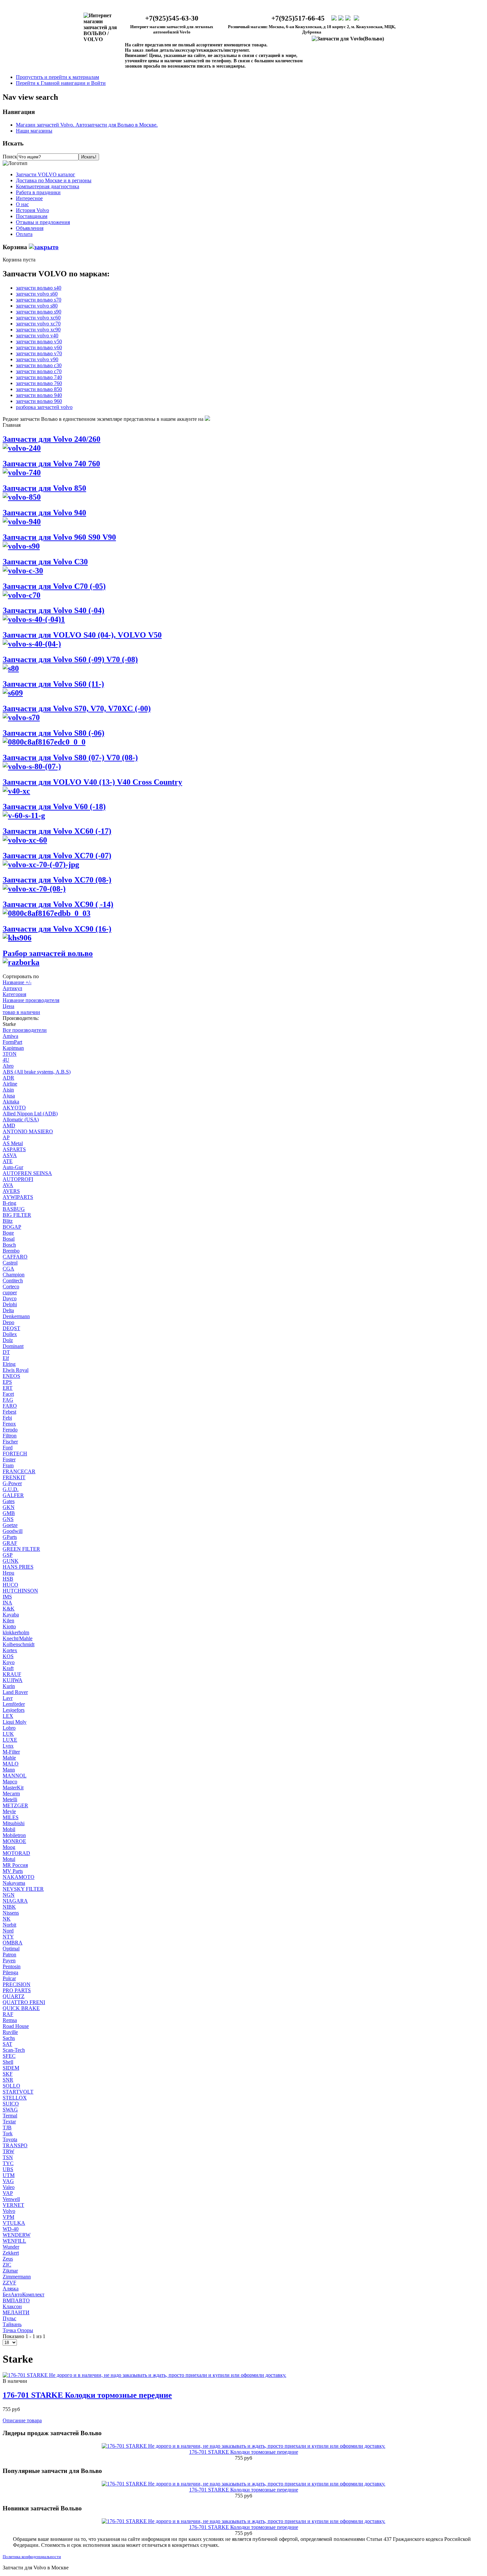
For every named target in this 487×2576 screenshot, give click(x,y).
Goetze (10, 1525)
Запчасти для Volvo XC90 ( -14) (58, 904)
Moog (9, 1847)
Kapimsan (13, 1048)
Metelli (10, 1799)
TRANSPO (15, 2145)
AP (6, 1137)
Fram (8, 1465)
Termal (10, 2116)
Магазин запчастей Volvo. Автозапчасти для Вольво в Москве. (87, 125)
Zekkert (11, 2253)
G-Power (12, 1483)
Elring (9, 1364)
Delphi (10, 1304)
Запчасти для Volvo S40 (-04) (54, 610)
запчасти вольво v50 (39, 341)
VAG (8, 2181)
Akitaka (11, 1102)
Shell (8, 2062)
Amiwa (10, 1036)
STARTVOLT (18, 2092)
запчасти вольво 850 (39, 389)
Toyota (10, 2139)
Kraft (8, 1668)
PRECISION (17, 1984)
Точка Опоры (18, 2330)
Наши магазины (34, 131)
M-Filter (11, 1752)
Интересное (29, 198)
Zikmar (10, 2271)
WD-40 (11, 2229)
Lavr (8, 1698)
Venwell (11, 2199)
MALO (11, 1764)
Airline (10, 1084)
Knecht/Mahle (18, 1638)
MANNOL (15, 1776)
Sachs (9, 2038)
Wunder (11, 2247)
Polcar (9, 1978)
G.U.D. (11, 1489)
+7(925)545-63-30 (172, 18)
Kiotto (9, 1626)
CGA (8, 1269)
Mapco (10, 1782)
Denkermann (16, 1316)
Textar (9, 2122)
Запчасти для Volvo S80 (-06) (54, 733)
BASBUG (14, 1209)
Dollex (10, 1334)
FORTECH (15, 1454)
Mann (9, 1770)
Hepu (8, 1573)
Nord (8, 1931)
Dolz (8, 1340)
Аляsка (11, 2289)
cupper (10, 1292)
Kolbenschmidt (19, 1644)
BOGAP (12, 1227)
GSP (8, 1555)
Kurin (9, 1686)
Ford (8, 1448)
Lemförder (14, 1704)
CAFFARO (15, 1257)
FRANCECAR (19, 1471)
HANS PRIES (18, 1567)
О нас (22, 204)
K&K (9, 1609)
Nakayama (14, 1883)
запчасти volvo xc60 (38, 318)
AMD (9, 1125)
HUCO (10, 1585)
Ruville (10, 2032)
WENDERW (17, 2235)
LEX (8, 1716)
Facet (8, 1394)
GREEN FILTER (21, 1549)
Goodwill (13, 1531)
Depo (8, 1322)
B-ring (9, 1203)
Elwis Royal (16, 1370)
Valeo (9, 2187)
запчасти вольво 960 (39, 401)
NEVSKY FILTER (23, 1889)
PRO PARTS (17, 1990)
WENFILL (14, 2241)
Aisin (8, 1090)
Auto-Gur (13, 1167)
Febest (9, 1412)
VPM (8, 2217)
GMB (9, 1513)
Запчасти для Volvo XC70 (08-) (57, 880)
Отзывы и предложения (43, 222)
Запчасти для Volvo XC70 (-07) (57, 856)
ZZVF (9, 2283)
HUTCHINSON (20, 1591)
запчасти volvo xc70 (38, 324)
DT (6, 1352)
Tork (8, 2133)
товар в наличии (21, 1012)
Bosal (9, 1239)
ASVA (10, 1155)
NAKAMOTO (19, 1877)
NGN (9, 1895)
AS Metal (13, 1143)
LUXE (10, 1740)
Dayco (10, 1298)
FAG (8, 1400)
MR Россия (15, 1865)
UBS (8, 2169)
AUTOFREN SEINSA (27, 1173)
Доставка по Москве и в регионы (54, 180)
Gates (9, 1501)
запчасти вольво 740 (39, 377)
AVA (8, 1185)
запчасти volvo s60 (37, 294)
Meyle (9, 1811)
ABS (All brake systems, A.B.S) (37, 1072)
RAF (8, 2014)
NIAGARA (15, 1901)
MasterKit (13, 1788)
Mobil (9, 1829)
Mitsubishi (14, 1823)
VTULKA (14, 2223)
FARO (10, 1406)
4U (6, 1060)
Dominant (13, 1346)
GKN (9, 1507)
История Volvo (32, 210)
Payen (9, 1960)
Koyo (9, 1662)
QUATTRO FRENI (24, 2002)
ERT (8, 1388)
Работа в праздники (38, 192)
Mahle (9, 1758)
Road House (16, 2026)
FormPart (12, 1042)
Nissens (11, 1913)
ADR (8, 1078)
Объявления (30, 228)
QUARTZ (14, 1996)
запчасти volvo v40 (37, 336)
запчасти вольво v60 (39, 347)
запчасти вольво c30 (39, 365)
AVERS (11, 1191)
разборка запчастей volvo (44, 407)
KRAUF (12, 1674)
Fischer (10, 1442)
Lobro (9, 1728)
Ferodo (10, 1430)
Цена (8, 1006)
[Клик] (44, 247)
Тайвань (12, 2324)
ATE (8, 1161)
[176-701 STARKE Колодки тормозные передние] (144, 2375)
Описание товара (22, 2420)
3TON (10, 1054)
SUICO (11, 2104)
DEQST (11, 1328)
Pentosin (12, 1966)
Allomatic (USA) (21, 1120)
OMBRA (13, 1943)
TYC (8, 2163)
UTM (9, 2175)
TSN (8, 2157)
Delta (8, 1310)
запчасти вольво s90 (39, 312)
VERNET (13, 2205)
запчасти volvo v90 (37, 359)
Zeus (8, 2259)
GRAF (10, 1543)
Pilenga (10, 1972)
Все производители (25, 1030)
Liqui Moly (15, 1722)
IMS (7, 1597)
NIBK (9, 1907)
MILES (11, 1817)
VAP (8, 2193)
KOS (8, 1656)
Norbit (9, 1925)
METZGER (15, 1805)
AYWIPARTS (18, 1197)
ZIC (7, 2265)
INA (7, 1603)
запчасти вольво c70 (39, 371)
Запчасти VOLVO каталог (46, 174)
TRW (8, 2151)
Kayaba (11, 1615)
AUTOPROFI (18, 1179)
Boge (8, 1233)
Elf (6, 1358)
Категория (14, 994)
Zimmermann (17, 2277)
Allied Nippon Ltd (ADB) (30, 1114)
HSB (8, 1579)
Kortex (10, 1650)
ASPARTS (14, 1149)
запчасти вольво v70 (39, 353)
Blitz (8, 1221)
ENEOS (11, 1376)
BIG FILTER (17, 1215)
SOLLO (11, 2086)
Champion (14, 1275)
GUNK (11, 1561)
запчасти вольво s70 (39, 300)
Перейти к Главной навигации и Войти (61, 83)
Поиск (10, 157)
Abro (8, 1066)
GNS (8, 1519)
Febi (7, 1418)
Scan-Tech (14, 2050)
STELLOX (15, 2098)
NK (7, 1919)
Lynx (8, 1746)
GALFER (13, 1495)
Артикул (12, 988)
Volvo (9, 2211)
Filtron (10, 1436)
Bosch (9, 1245)
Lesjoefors (14, 1710)
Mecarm (11, 1793)
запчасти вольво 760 (39, 383)
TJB (7, 2128)
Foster (9, 1459)
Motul (9, 1859)
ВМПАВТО (16, 2300)
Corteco (11, 1287)
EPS (7, 1382)
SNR (8, 2080)
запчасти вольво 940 (39, 395)
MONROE (14, 1841)
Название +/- (17, 982)
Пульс (9, 2318)
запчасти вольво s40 (39, 288)
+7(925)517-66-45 (298, 18)
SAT (7, 2044)
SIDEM (11, 2068)
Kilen (8, 1621)
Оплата (24, 234)
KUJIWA (13, 1680)
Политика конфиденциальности (32, 2557)
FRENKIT (14, 1477)
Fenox (9, 1424)
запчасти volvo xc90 (38, 330)
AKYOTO (14, 1108)
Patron (9, 1955)
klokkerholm (16, 1632)
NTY (8, 1937)
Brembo (11, 1251)
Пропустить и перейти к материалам (57, 77)
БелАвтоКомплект (24, 2295)
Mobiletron (14, 1835)
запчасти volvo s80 (37, 306)
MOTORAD (16, 1853)
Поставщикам (32, 216)
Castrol (10, 1263)
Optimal (11, 1949)
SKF (8, 2074)
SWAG (10, 2110)
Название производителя (31, 1000)
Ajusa (9, 1096)
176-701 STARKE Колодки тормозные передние (87, 2395)
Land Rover (15, 1692)
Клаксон (12, 2306)
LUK (8, 1734)
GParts (10, 1537)
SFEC (9, 2056)
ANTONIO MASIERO (28, 1131)
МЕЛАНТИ (16, 2312)
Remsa (10, 2020)
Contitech (13, 1281)
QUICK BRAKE (21, 2008)
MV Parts (13, 1871)
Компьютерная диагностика (48, 186)
